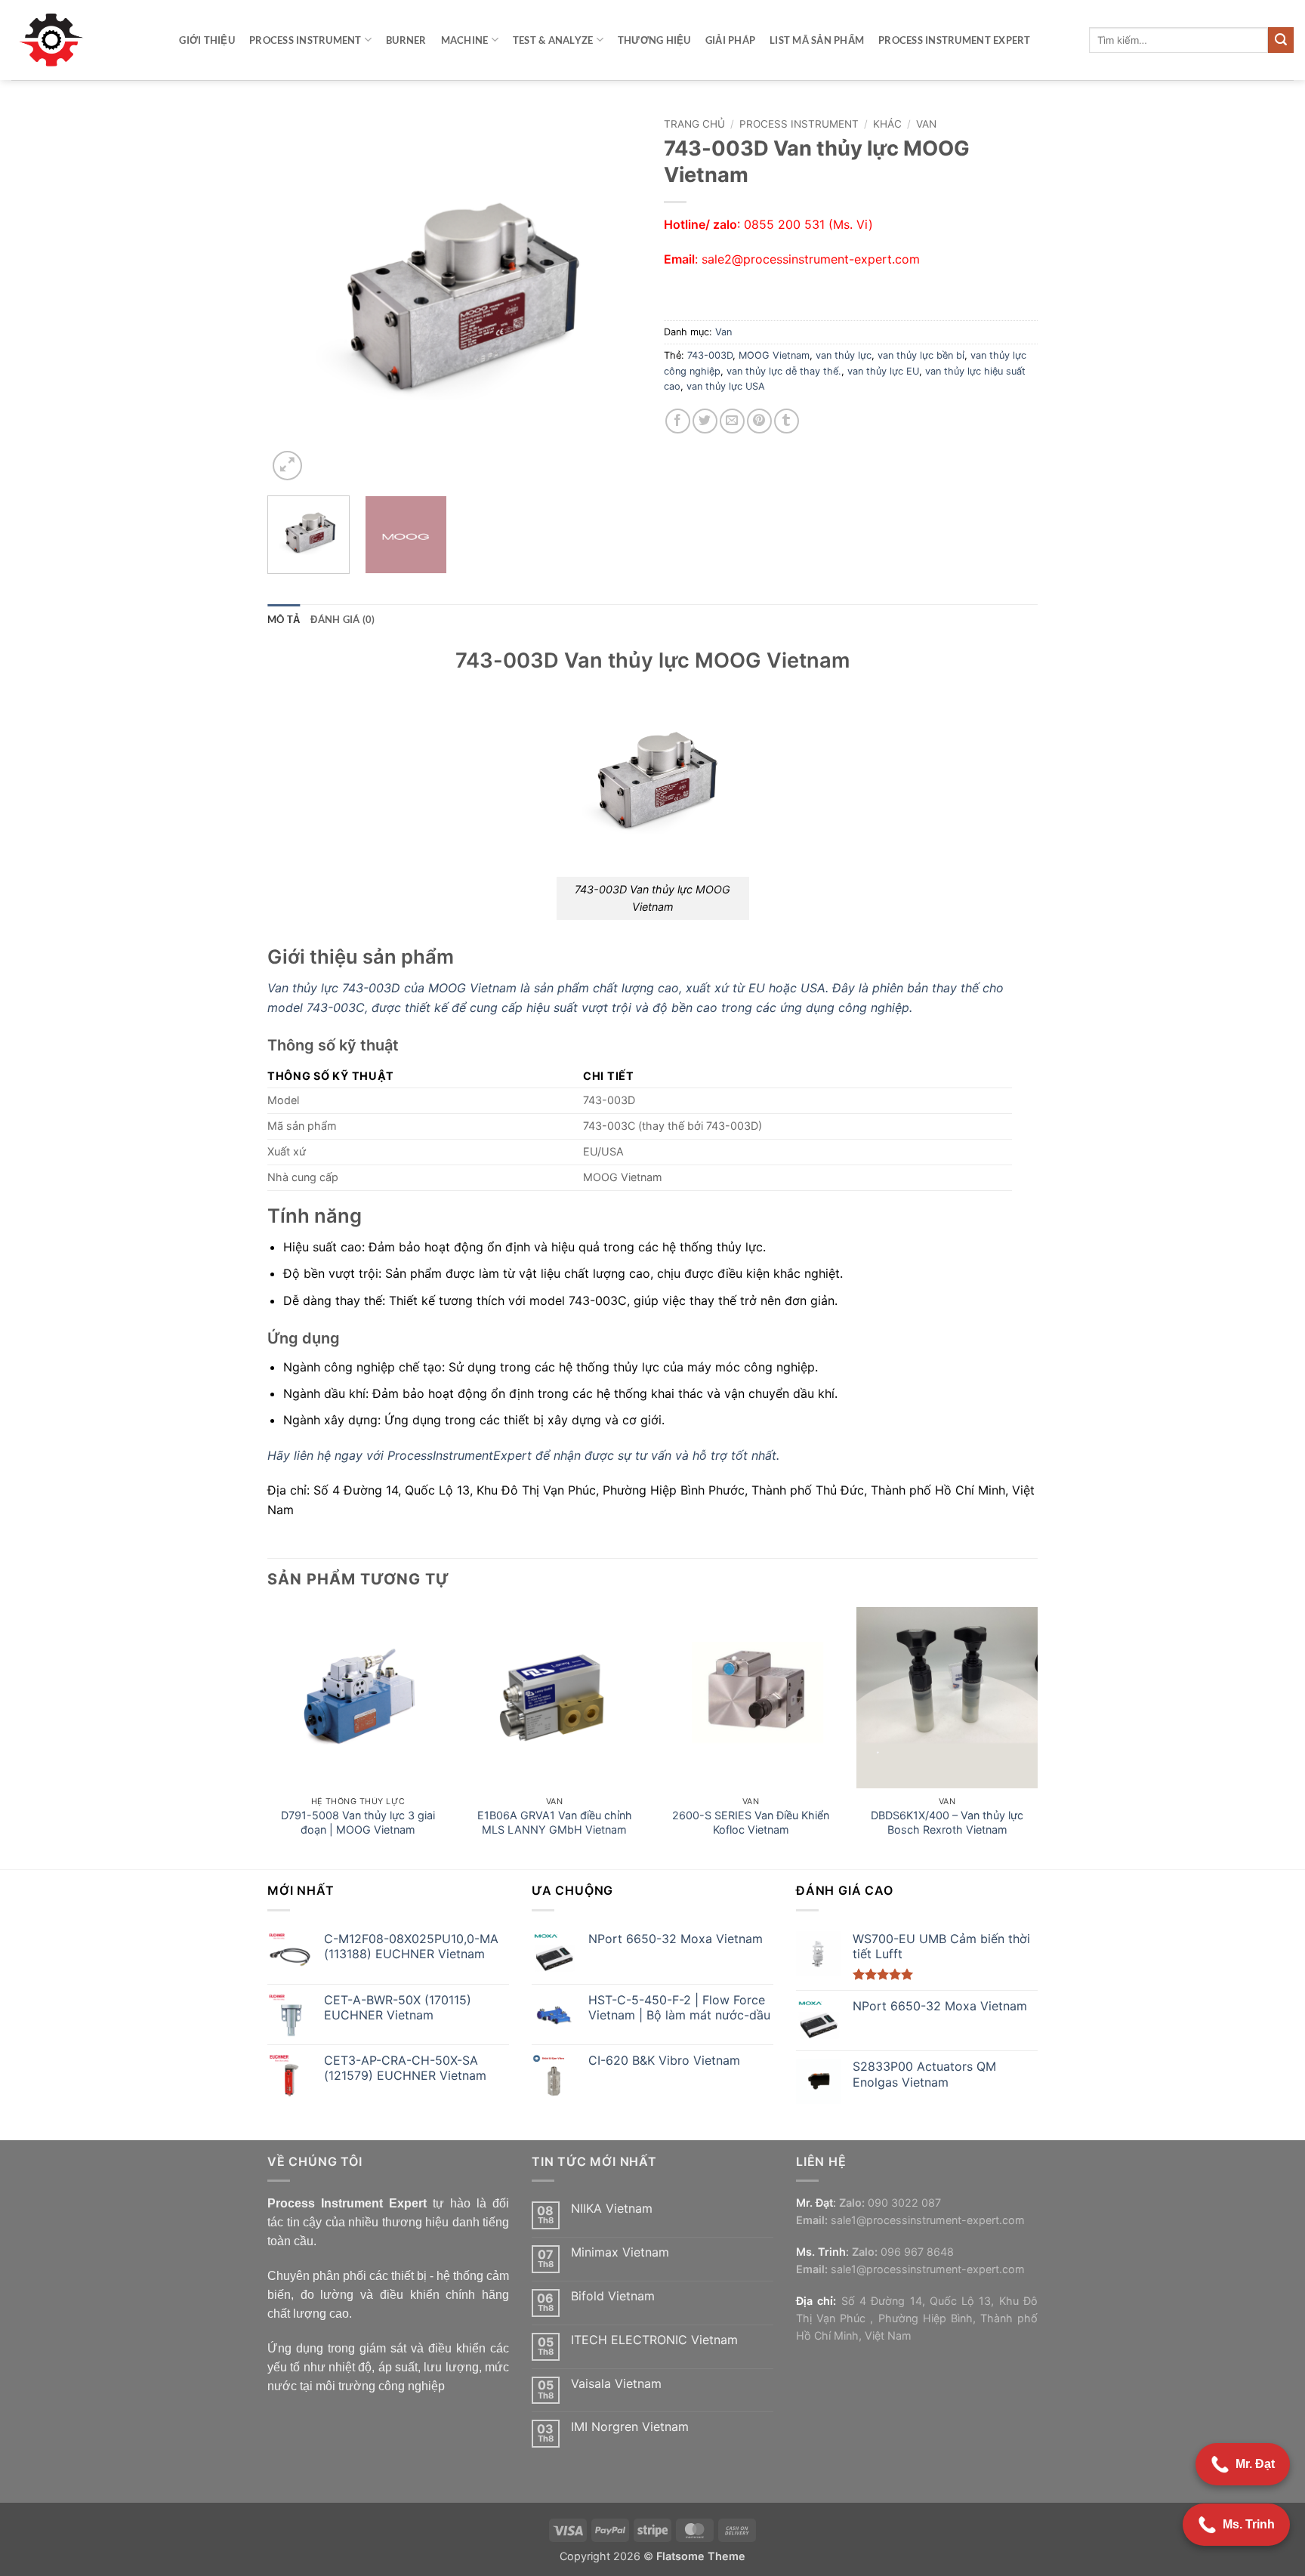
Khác (887, 124)
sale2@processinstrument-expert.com (811, 259)
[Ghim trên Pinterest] (759, 421)
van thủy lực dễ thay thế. (784, 371)
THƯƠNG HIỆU (654, 40)
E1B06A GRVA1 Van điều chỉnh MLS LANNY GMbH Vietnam (555, 1822)
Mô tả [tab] (284, 619)
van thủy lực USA (726, 386)
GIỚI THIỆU (207, 40)
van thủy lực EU (883, 371)
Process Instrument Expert (954, 40)
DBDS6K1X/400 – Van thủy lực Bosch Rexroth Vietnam (947, 1822)
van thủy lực (844, 355)
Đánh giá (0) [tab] (342, 619)
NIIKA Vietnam (612, 2209)
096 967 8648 (917, 2252)
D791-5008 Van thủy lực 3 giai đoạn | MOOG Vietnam (358, 1822)
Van (926, 124)
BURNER (406, 40)
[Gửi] (1281, 40)
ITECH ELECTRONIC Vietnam (654, 2340)
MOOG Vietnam (774, 355)
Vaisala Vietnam (616, 2384)
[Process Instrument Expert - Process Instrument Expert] (55, 40)
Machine (465, 40)
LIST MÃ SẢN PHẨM (817, 40)
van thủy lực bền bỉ (921, 355)
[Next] (615, 297)
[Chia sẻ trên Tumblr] (787, 421)
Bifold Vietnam (613, 2296)
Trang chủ (694, 124)
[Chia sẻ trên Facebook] (678, 421)
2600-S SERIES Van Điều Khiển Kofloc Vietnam (751, 1822)
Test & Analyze (553, 40)
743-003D (710, 355)
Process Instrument (305, 40)
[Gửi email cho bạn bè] (732, 421)
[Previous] (294, 297)
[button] (287, 466)
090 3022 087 (904, 2203)
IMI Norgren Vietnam (630, 2427)
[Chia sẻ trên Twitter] (705, 421)
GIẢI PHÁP (730, 40)
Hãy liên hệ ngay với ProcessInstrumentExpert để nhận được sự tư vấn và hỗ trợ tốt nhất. (523, 1455)
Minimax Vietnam (620, 2252)
